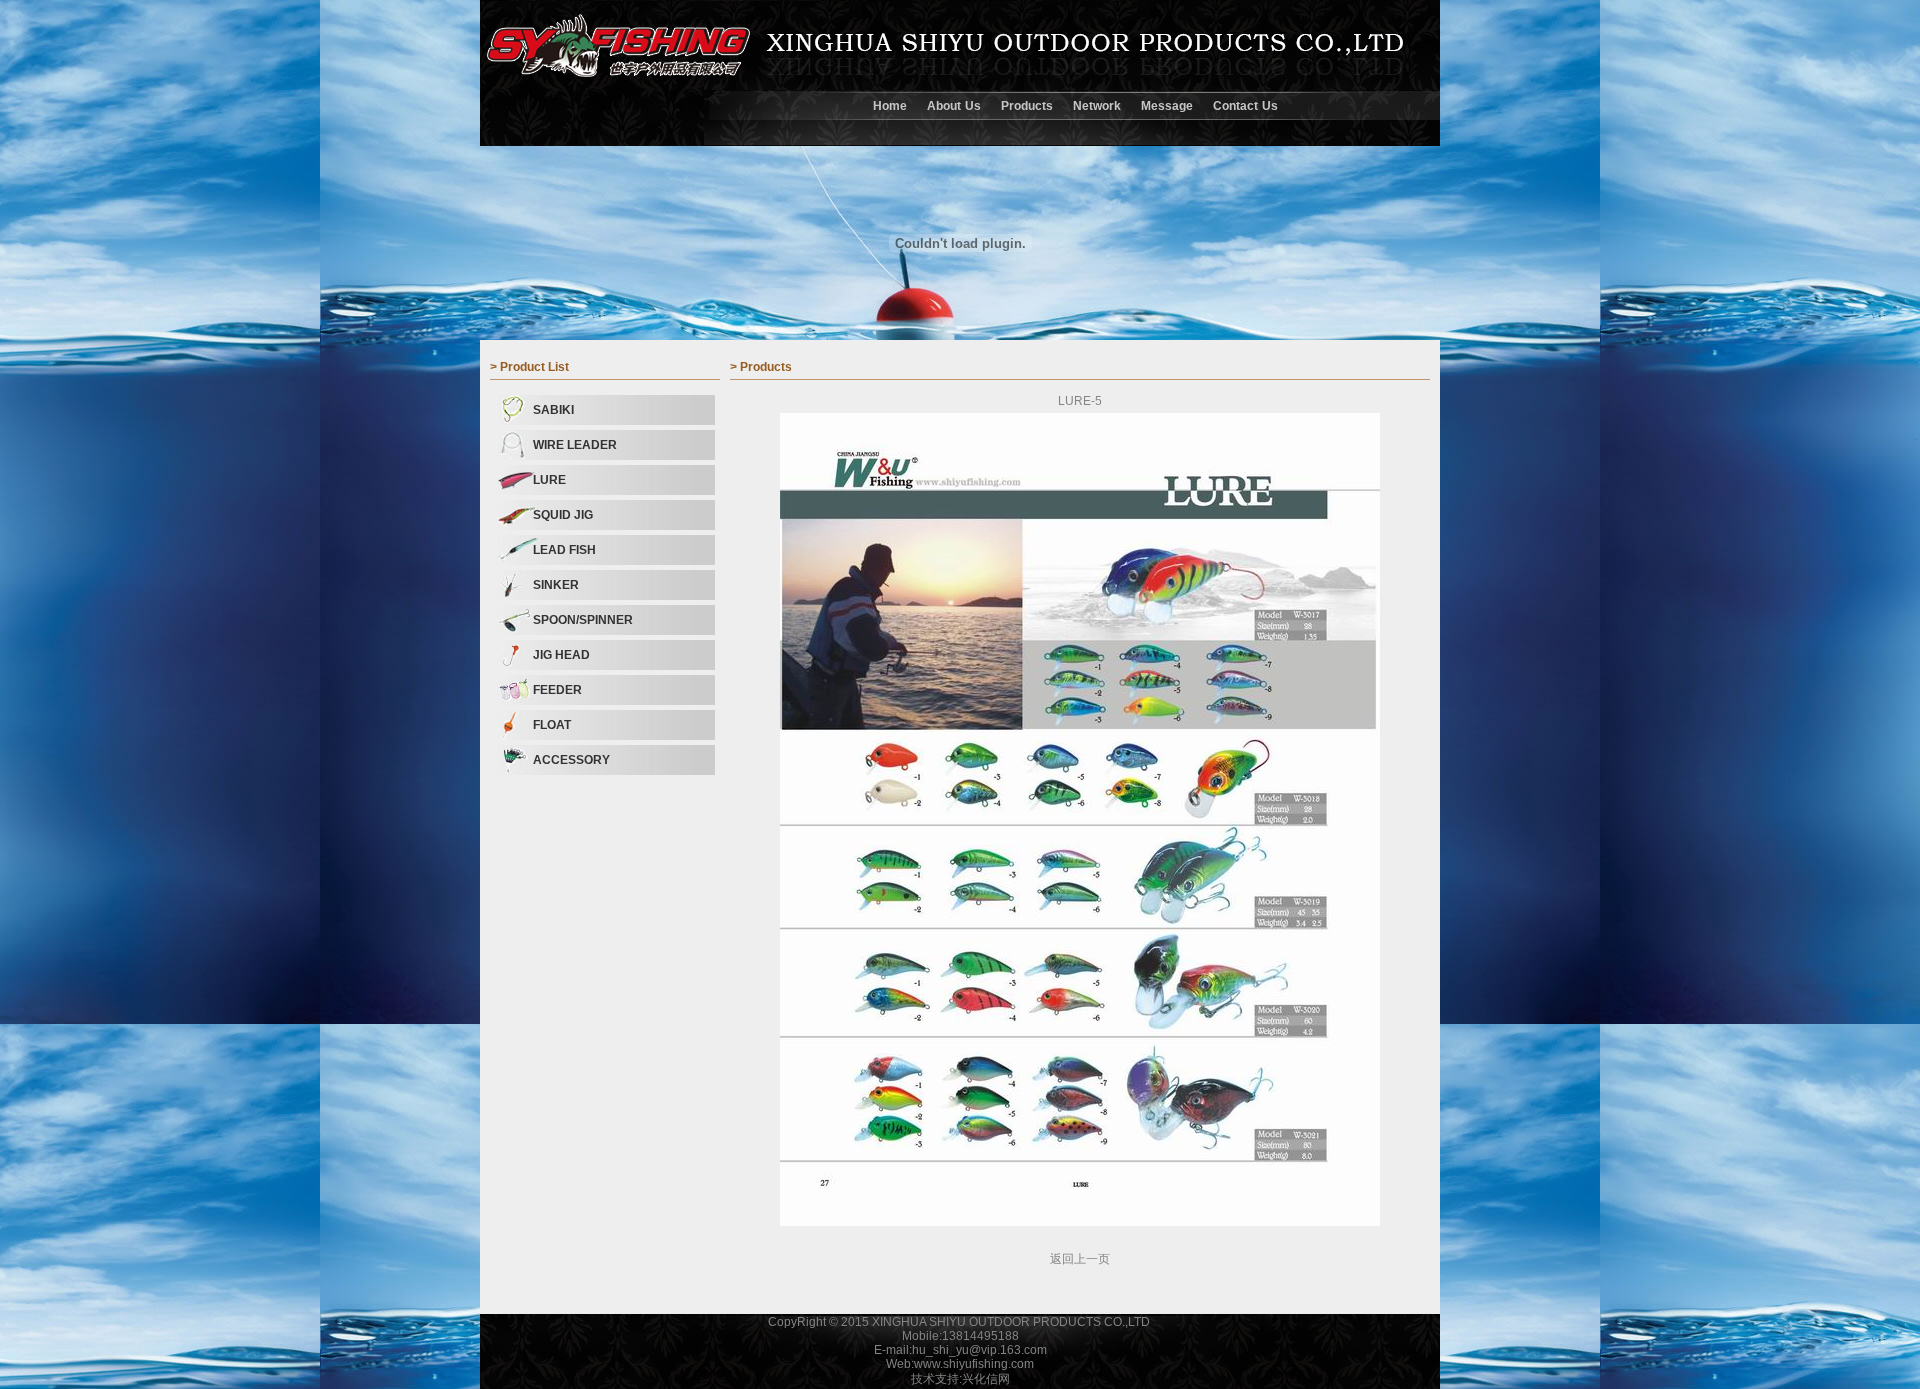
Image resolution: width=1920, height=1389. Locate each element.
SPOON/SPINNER (583, 620)
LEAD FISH (564, 550)
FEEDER (557, 690)
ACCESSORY (571, 760)
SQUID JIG (563, 515)
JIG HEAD (561, 655)
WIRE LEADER (575, 445)
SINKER (556, 585)
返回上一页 (1080, 1259)
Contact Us (1245, 106)
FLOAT (552, 725)
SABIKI (553, 410)
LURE (549, 480)
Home (890, 106)
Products (1027, 106)
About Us (954, 106)
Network (1097, 106)
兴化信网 (986, 1379)
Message (1167, 106)
